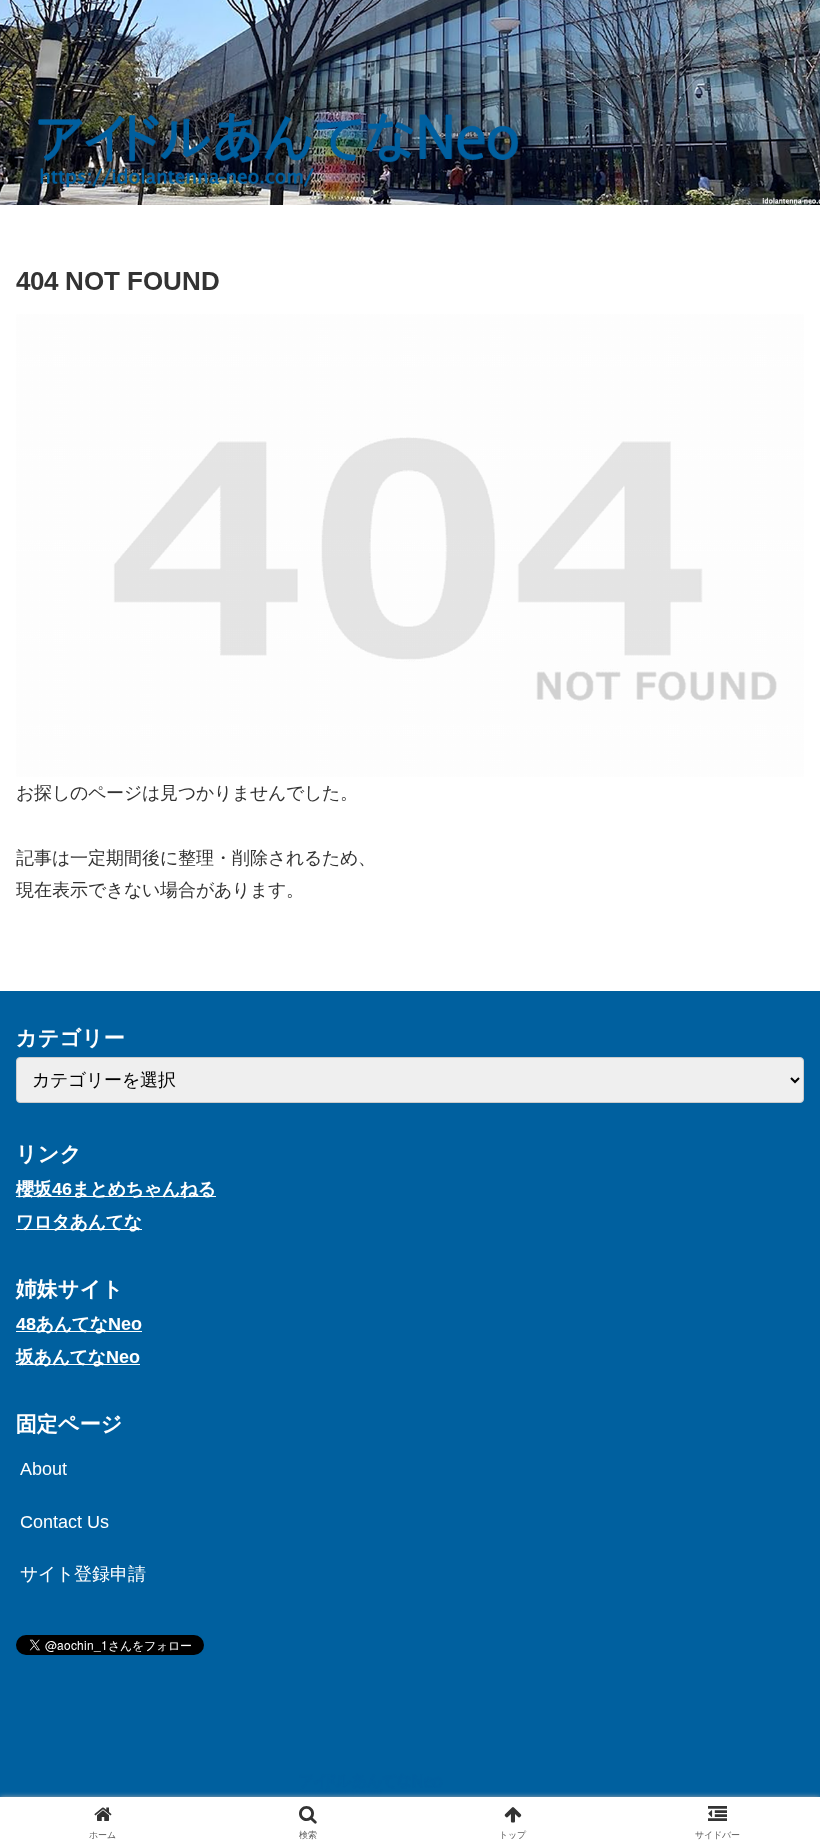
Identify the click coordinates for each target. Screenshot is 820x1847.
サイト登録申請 (83, 1574)
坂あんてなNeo (78, 1357)
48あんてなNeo (79, 1324)
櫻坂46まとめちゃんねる (116, 1189)
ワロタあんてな (79, 1222)
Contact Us (64, 1522)
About (43, 1469)
